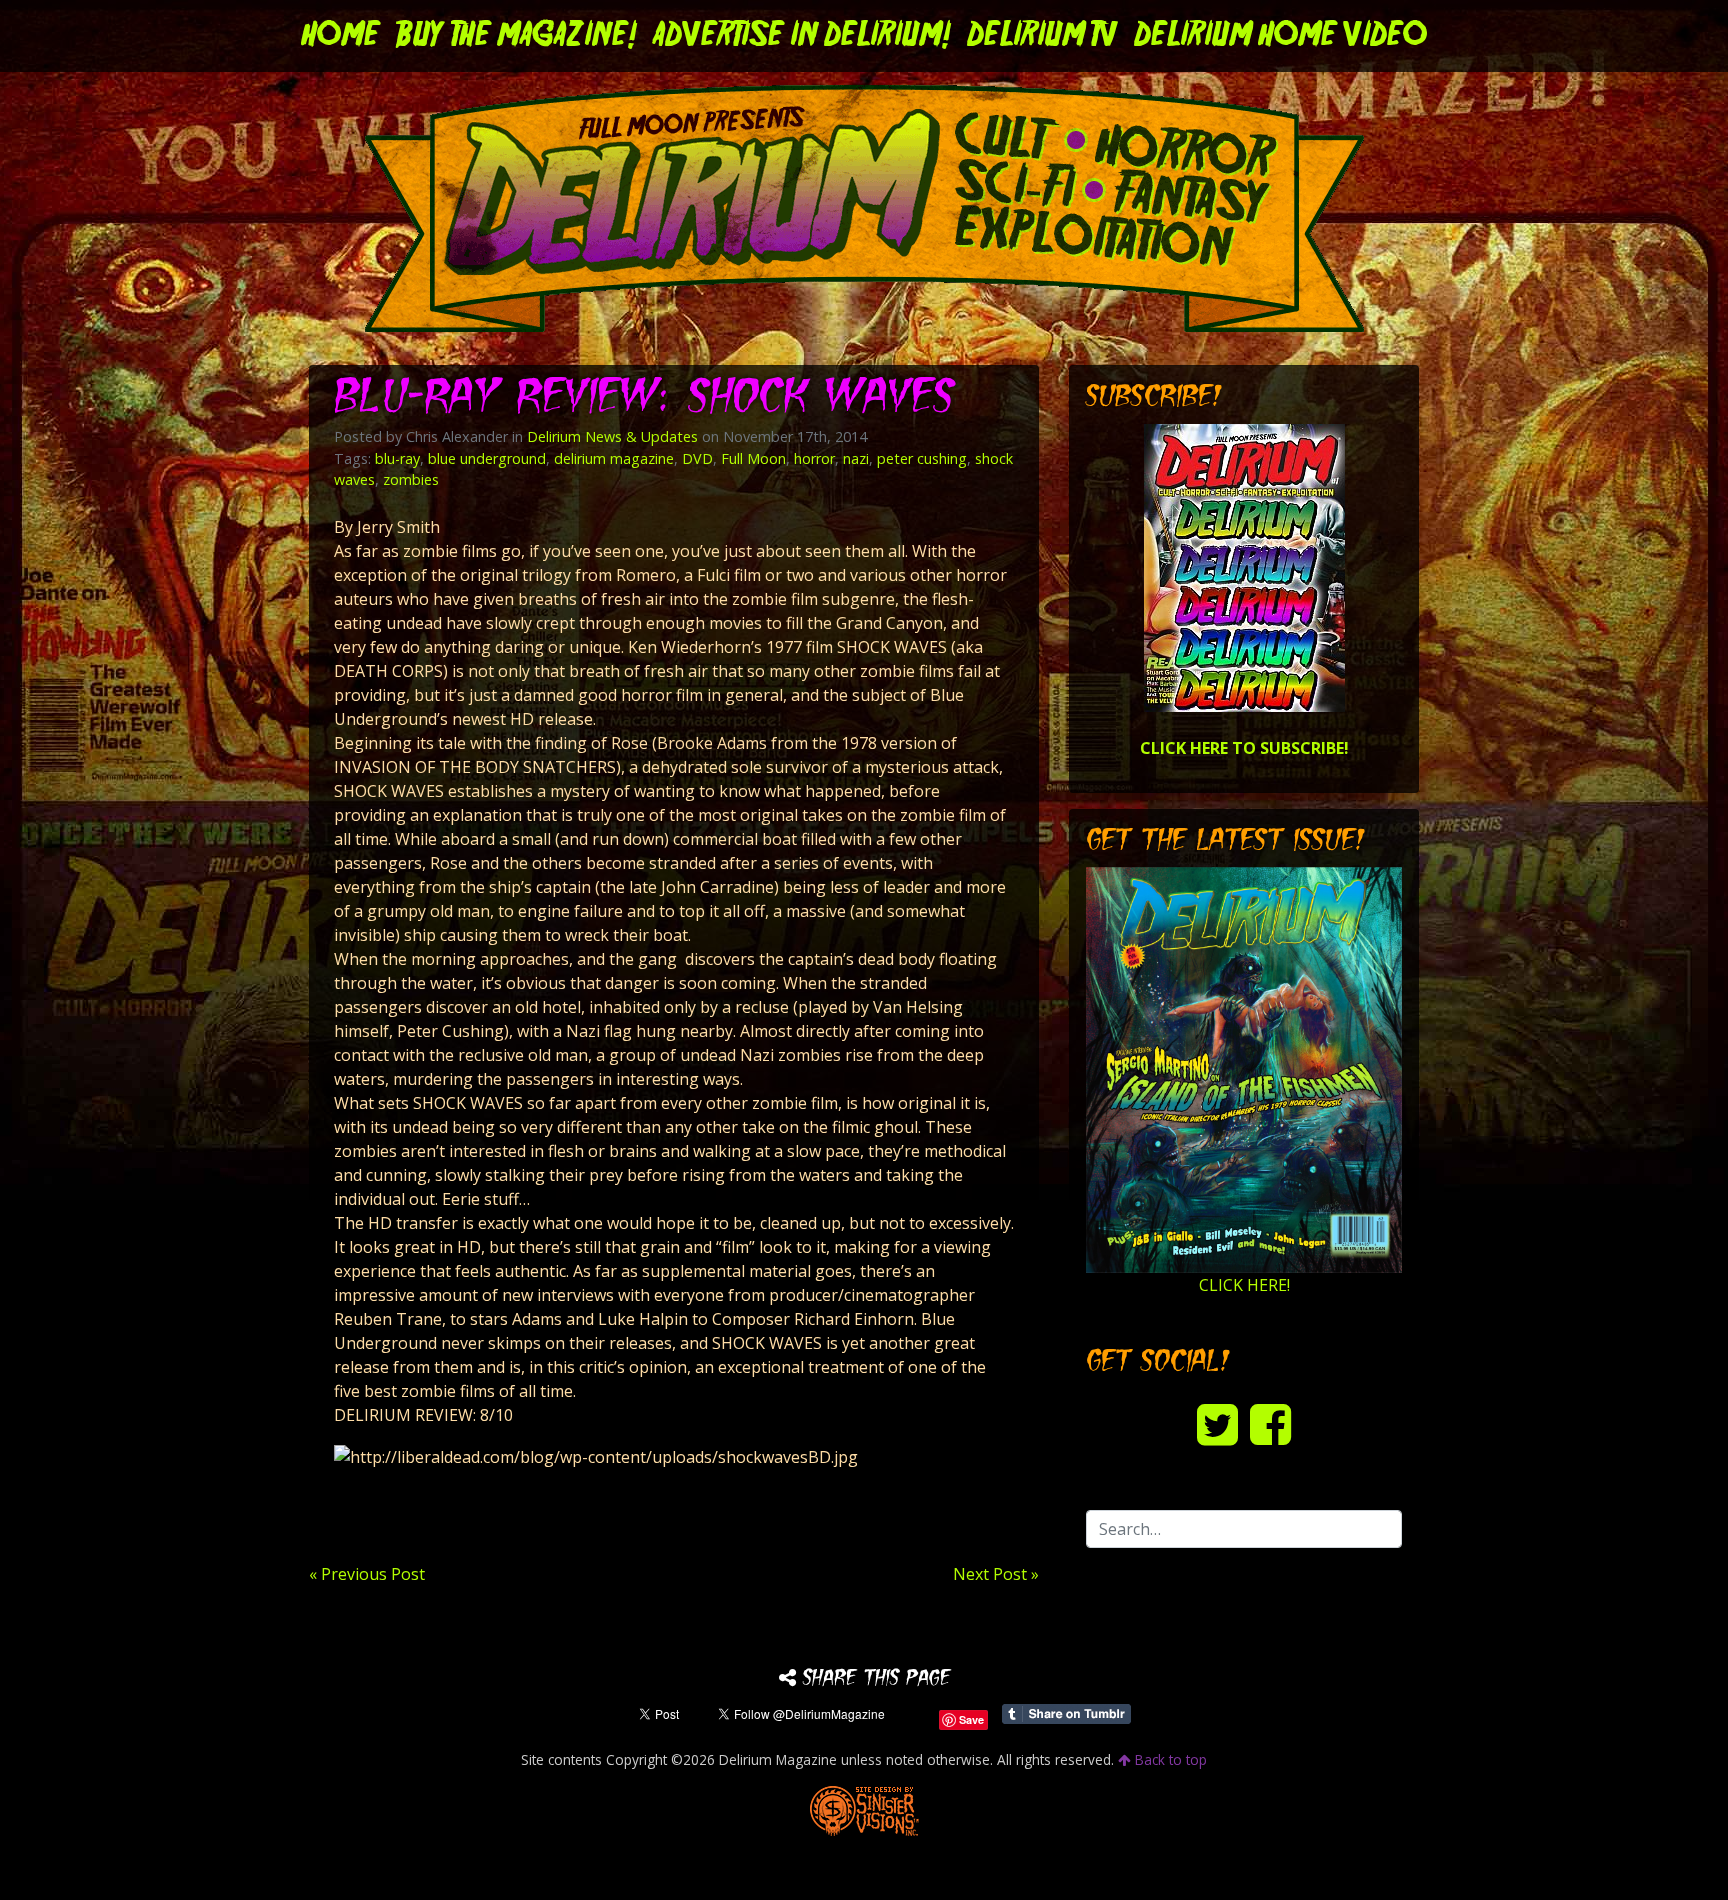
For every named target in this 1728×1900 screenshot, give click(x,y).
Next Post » (996, 1574)
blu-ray (397, 458)
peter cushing (922, 458)
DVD (697, 458)
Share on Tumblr (1066, 1714)
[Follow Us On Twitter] (1217, 1423)
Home (340, 36)
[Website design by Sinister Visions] (864, 1809)
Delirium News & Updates (612, 436)
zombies (411, 479)
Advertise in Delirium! (802, 36)
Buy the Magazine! (516, 36)
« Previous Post (367, 1574)
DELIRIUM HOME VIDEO (1280, 36)
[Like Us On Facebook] (1270, 1423)
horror (814, 458)
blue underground (487, 458)
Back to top (1169, 1759)
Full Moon (753, 458)
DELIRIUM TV (1042, 36)
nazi (856, 458)
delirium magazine (614, 458)
